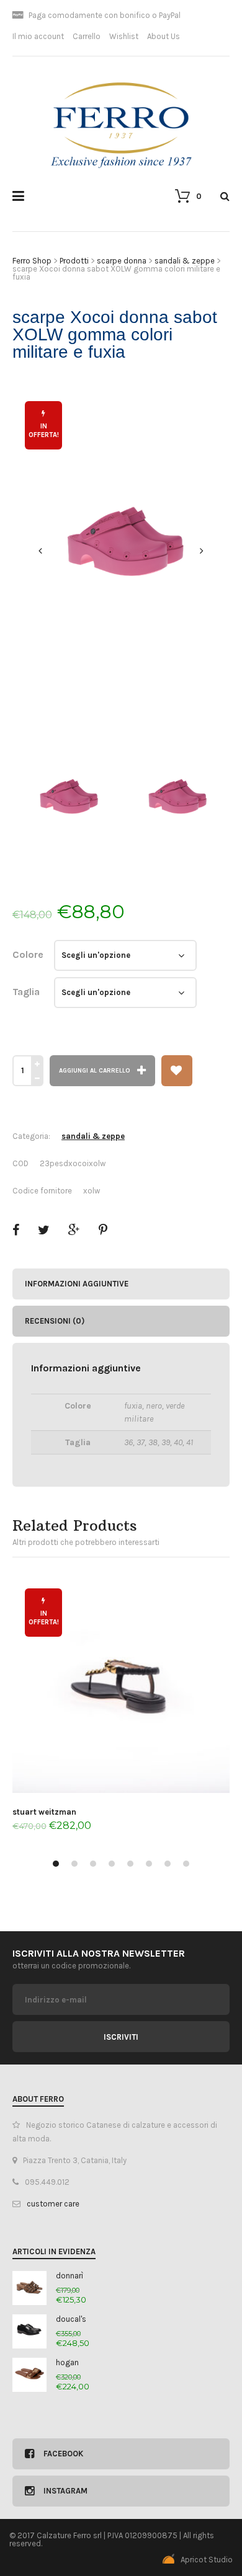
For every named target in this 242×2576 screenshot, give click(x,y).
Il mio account (38, 36)
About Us (164, 36)
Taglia (26, 992)
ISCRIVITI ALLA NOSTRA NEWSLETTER (99, 1953)
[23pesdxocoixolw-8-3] (121, 551)
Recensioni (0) (55, 1321)
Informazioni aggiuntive (77, 1284)
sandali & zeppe (93, 1136)
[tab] (121, 1284)
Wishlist (124, 36)
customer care (53, 2204)
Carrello (87, 36)
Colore (28, 954)
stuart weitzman (44, 1812)
